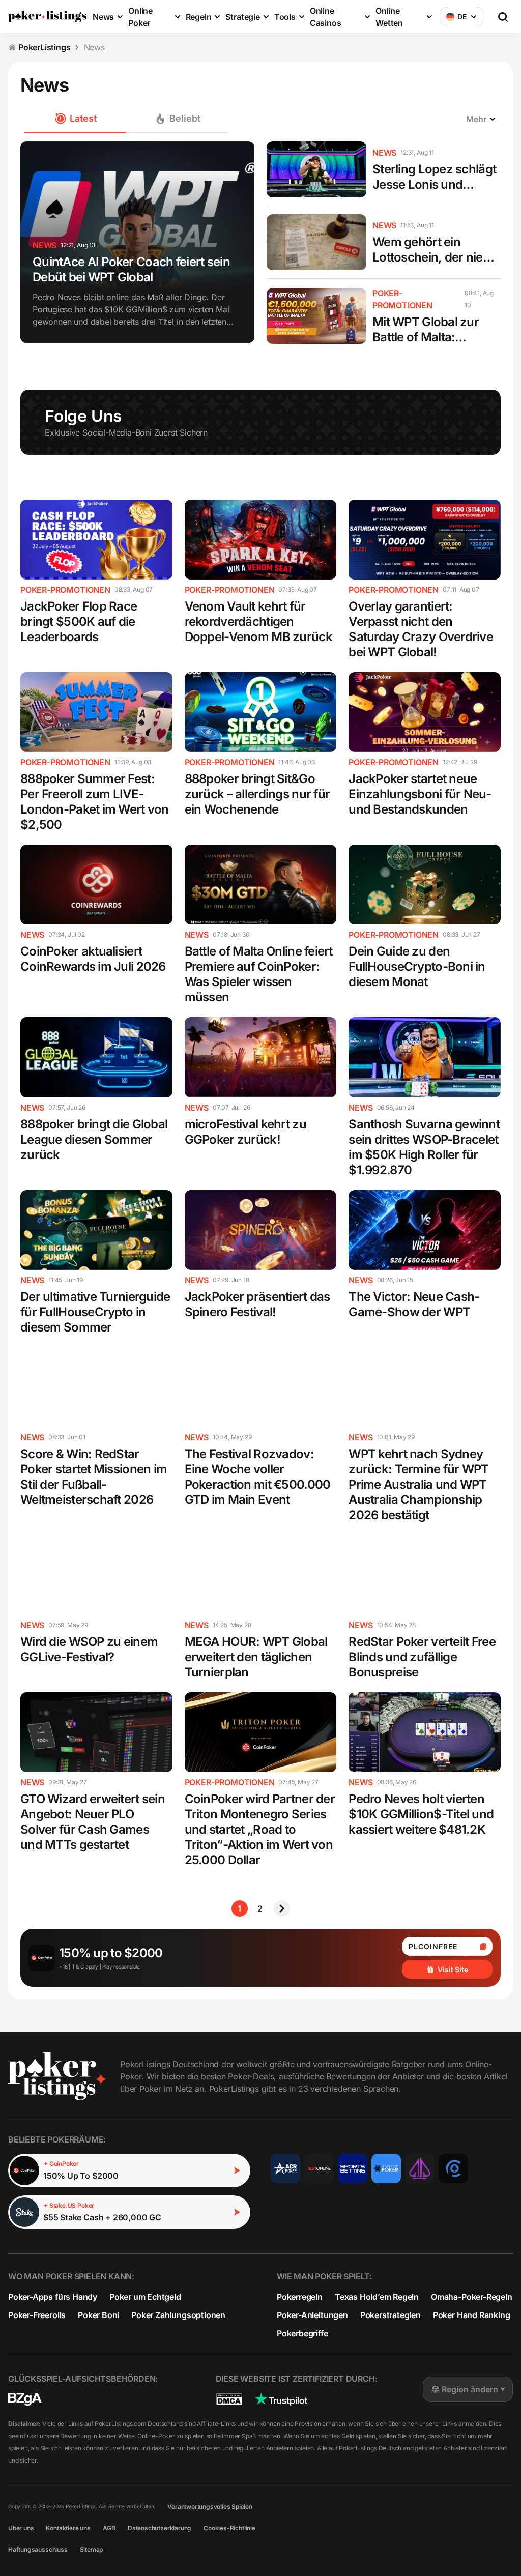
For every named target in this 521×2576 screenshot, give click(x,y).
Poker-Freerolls (37, 2315)
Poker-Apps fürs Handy (53, 2297)
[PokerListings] (47, 17)
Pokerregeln (300, 2297)
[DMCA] (229, 2399)
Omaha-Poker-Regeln (472, 2297)
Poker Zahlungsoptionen (178, 2315)
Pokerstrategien (390, 2315)
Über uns (21, 2528)
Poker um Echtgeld (145, 2297)
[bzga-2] (25, 2399)
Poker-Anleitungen (312, 2315)
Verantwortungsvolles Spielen (210, 2507)
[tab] (177, 119)
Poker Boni (98, 2315)
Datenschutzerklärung (160, 2528)
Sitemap (92, 2549)
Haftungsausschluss (38, 2549)
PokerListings (45, 47)
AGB (109, 2528)
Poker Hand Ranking (472, 2315)
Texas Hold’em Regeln (377, 2297)
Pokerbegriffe (302, 2333)
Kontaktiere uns (68, 2528)
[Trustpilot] (281, 2399)
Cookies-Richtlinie (229, 2528)
